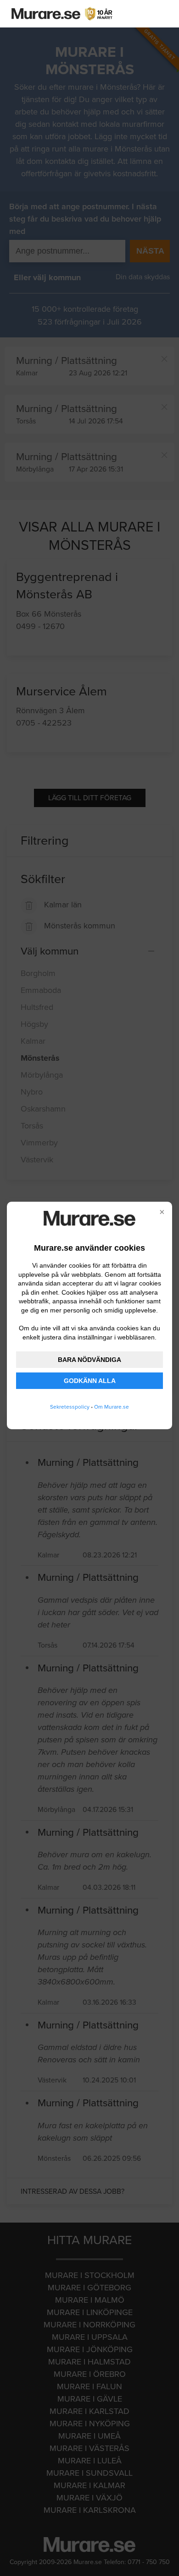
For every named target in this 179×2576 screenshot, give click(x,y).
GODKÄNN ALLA (90, 1381)
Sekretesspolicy (70, 1407)
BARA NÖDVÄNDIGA (89, 1360)
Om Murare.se (112, 1407)
